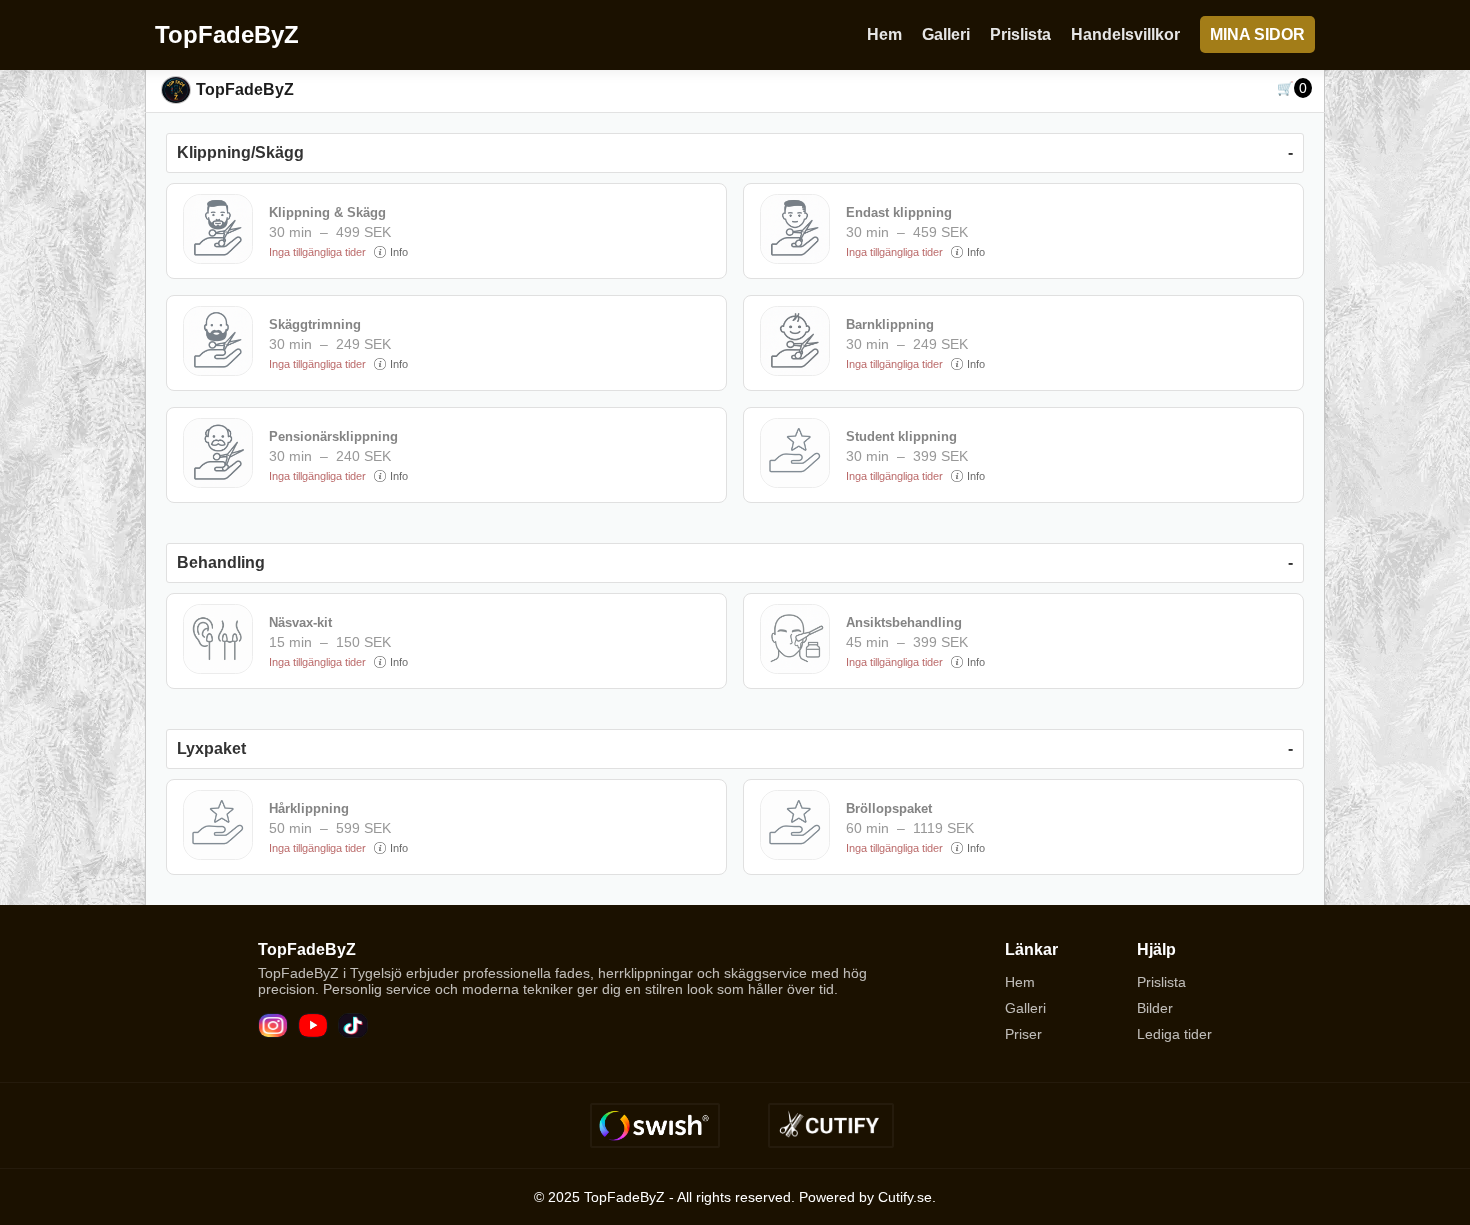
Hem (884, 34)
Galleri (946, 34)
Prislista (1020, 34)
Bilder (1155, 1008)
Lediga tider (1174, 1034)
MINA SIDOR (1257, 34)
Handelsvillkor (1125, 34)
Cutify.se (905, 1197)
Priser (1023, 1034)
